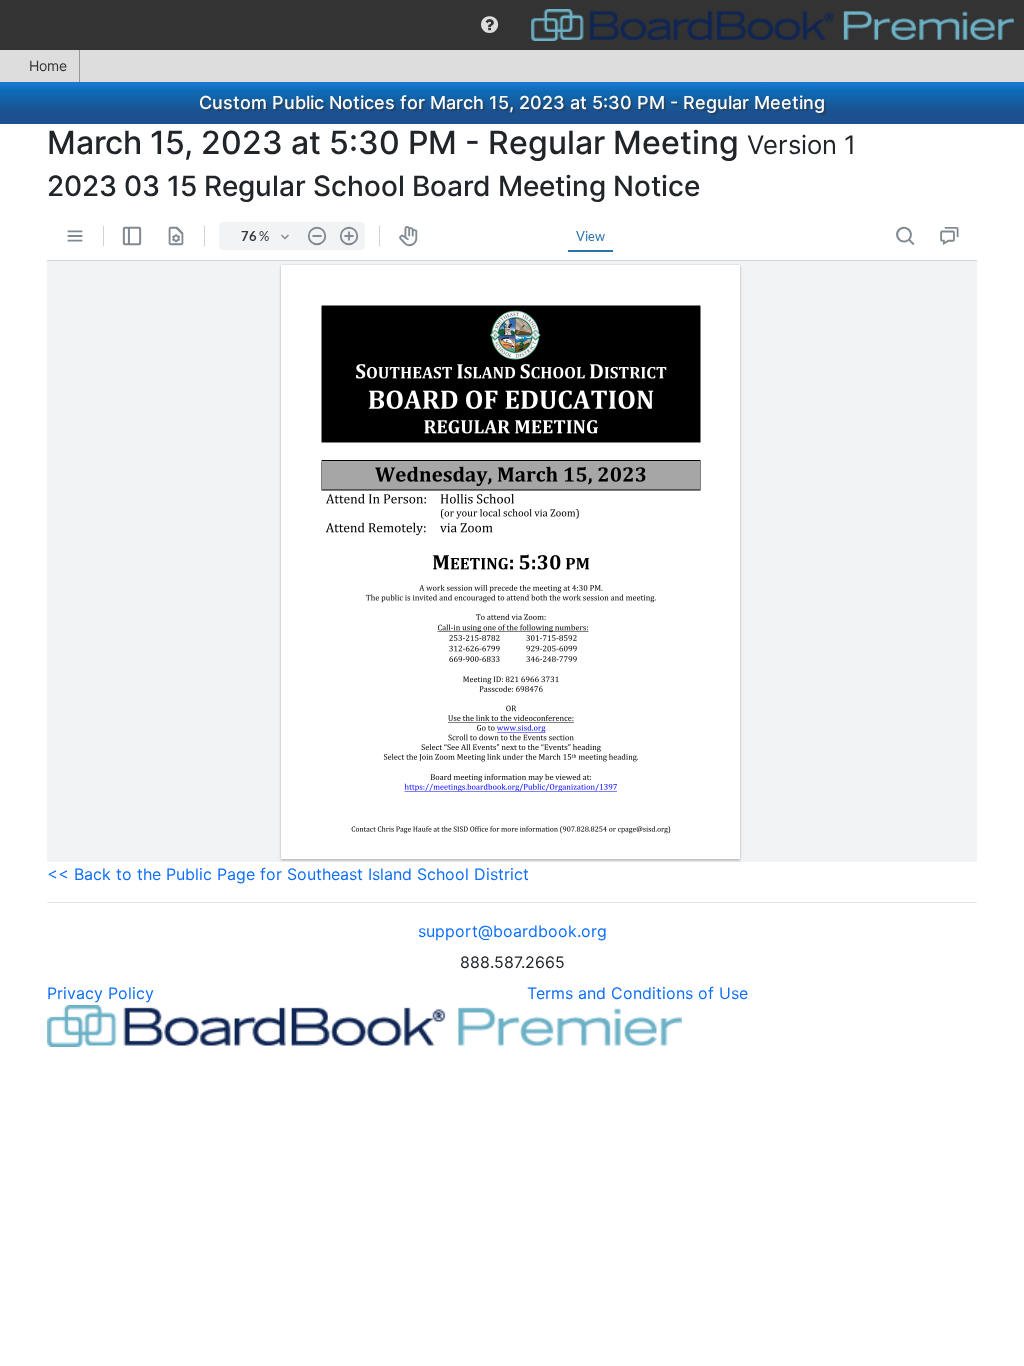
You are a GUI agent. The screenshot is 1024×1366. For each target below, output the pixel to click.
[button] (489, 25)
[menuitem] (489, 25)
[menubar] (512, 25)
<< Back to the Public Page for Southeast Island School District (288, 874)
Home (48, 65)
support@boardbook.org (512, 931)
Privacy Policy (100, 993)
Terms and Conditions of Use (637, 993)
